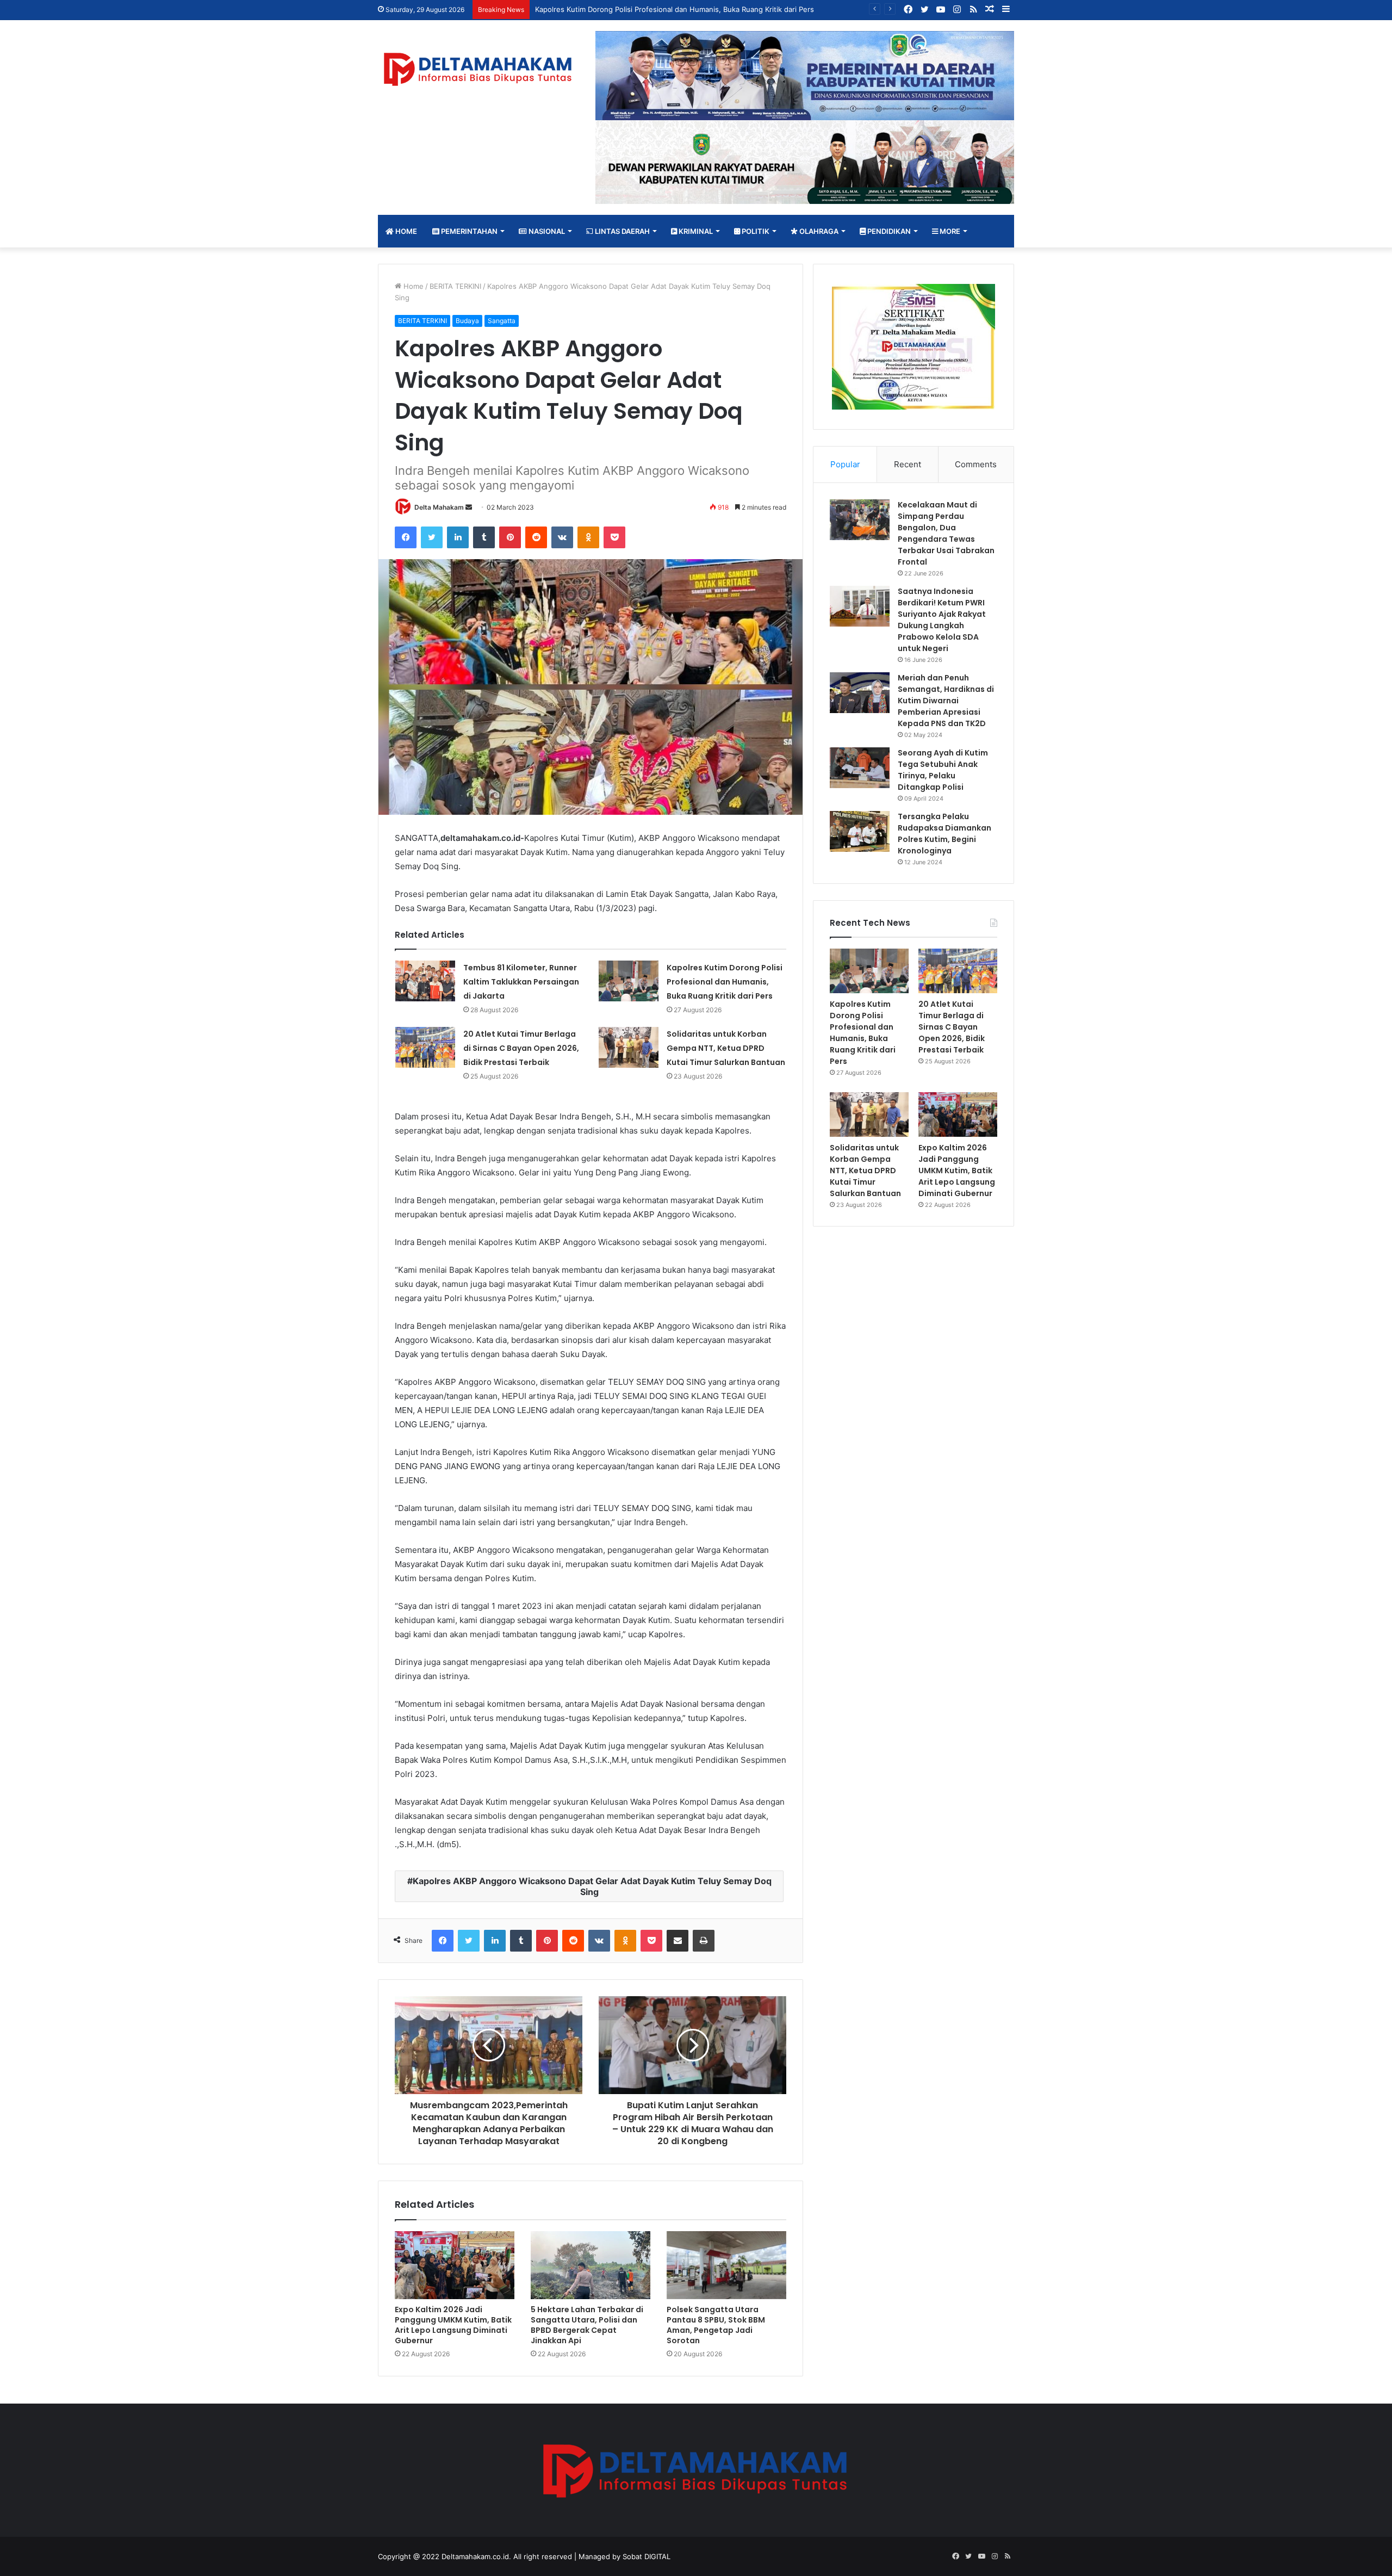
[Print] (704, 1941)
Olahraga (818, 231)
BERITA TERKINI (455, 286)
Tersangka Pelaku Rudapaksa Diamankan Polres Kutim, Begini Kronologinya (944, 834)
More (949, 231)
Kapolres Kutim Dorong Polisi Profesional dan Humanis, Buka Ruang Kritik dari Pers (725, 982)
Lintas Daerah (622, 231)
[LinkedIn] (458, 537)
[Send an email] (469, 507)
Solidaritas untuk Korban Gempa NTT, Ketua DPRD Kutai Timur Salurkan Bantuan (726, 1048)
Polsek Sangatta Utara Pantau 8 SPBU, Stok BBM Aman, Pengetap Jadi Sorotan (716, 2325)
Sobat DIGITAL (647, 2556)
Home (405, 231)
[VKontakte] (562, 537)
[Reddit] (536, 537)
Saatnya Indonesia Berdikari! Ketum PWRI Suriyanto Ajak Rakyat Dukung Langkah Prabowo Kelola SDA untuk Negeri (942, 620)
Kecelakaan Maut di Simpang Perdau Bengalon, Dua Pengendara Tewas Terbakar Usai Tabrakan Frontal (946, 533)
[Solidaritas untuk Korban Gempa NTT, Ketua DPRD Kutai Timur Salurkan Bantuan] (629, 1047)
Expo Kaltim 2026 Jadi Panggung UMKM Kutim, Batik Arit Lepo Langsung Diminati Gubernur (453, 2325)
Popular (845, 464)
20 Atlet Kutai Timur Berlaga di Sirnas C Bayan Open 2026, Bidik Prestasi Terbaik (521, 1048)
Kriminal (695, 231)
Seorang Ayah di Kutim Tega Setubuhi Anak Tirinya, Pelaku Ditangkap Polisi (943, 770)
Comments (976, 464)
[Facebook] (406, 537)
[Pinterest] (510, 537)
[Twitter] (432, 537)
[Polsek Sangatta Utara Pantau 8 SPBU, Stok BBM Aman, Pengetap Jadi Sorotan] (726, 2265)
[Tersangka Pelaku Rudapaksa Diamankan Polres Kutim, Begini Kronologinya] (860, 831)
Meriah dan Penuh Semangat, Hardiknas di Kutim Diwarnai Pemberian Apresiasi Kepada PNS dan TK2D (946, 701)
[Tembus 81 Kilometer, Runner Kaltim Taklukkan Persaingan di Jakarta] (425, 981)
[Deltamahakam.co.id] (478, 69)
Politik (755, 231)
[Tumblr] (484, 537)
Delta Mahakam (439, 507)
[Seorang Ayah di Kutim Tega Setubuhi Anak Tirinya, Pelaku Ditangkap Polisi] (860, 768)
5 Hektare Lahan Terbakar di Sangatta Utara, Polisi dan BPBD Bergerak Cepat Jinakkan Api (587, 2325)
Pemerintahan (468, 231)
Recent (908, 464)
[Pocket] (614, 537)
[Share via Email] (678, 1941)
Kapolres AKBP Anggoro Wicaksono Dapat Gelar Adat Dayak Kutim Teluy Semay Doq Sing (592, 1886)
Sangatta (502, 321)
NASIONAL (546, 231)
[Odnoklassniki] (588, 537)
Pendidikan (888, 231)
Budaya (467, 321)
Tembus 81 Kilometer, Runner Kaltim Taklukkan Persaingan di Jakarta (521, 982)
